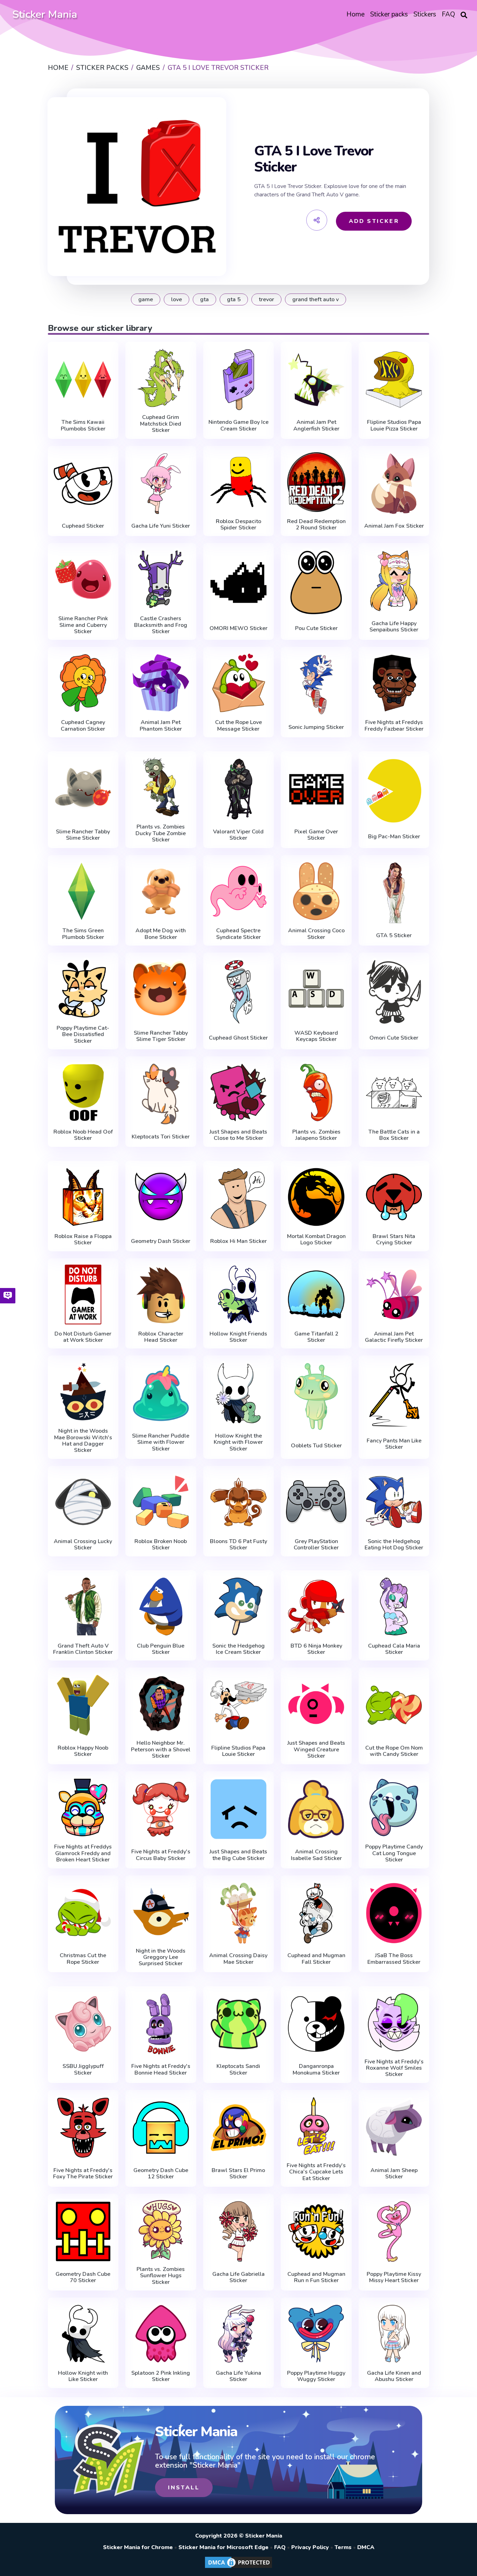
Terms (343, 2547)
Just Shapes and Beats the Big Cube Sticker (238, 1855)
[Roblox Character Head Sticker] (161, 1294)
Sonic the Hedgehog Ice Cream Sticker (239, 1649)
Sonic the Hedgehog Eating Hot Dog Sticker (394, 1545)
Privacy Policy (310, 2547)
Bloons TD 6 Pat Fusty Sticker (239, 1545)
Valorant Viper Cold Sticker (238, 835)
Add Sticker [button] (374, 221)
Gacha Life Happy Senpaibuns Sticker (394, 627)
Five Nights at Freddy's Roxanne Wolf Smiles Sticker (394, 2068)
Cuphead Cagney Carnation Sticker (83, 726)
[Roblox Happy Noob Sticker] (83, 1705)
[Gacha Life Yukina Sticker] (239, 2334)
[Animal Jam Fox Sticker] (394, 484)
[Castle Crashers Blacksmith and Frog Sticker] (161, 579)
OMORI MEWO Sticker (239, 628)
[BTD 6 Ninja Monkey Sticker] (316, 1607)
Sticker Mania (45, 15)
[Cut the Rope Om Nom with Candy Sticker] (394, 1705)
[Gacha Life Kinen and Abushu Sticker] (394, 2334)
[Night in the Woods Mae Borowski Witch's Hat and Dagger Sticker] (83, 1392)
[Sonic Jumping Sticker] (316, 685)
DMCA (366, 2547)
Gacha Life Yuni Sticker (161, 526)
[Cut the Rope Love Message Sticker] (239, 683)
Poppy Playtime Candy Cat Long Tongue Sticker (394, 1853)
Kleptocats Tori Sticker (161, 1137)
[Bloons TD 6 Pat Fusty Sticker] (239, 1502)
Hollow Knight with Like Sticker (83, 2376)
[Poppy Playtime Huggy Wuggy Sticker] (316, 2334)
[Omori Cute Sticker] (394, 992)
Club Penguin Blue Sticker (161, 1649)
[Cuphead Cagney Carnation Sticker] (83, 683)
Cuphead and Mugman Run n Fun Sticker (316, 2277)
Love (177, 299)
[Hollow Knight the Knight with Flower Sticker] (239, 1393)
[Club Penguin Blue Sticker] (161, 1607)
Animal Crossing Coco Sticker (316, 934)
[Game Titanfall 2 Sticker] (316, 1294)
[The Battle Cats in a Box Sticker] (394, 1092)
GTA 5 (234, 299)
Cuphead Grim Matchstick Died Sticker (161, 424)
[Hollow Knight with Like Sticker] (83, 2334)
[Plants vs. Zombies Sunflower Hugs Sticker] (161, 2230)
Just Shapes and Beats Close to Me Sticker (238, 1135)
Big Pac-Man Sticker (394, 837)
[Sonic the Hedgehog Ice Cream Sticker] (239, 1607)
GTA (204, 299)
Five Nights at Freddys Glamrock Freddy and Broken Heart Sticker (83, 1853)
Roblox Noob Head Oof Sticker (83, 1135)
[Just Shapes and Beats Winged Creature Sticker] (316, 1704)
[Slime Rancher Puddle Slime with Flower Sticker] (161, 1393)
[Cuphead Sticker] (83, 484)
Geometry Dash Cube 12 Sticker (161, 2174)
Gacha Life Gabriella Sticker (239, 2277)
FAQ (280, 2547)
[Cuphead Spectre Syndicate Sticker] (239, 891)
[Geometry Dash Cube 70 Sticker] (83, 2231)
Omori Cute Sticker (394, 1038)
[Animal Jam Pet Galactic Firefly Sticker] (394, 1294)
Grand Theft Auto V (315, 299)
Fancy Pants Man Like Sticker (394, 1444)
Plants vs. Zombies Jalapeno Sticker (316, 1135)
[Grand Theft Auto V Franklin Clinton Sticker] (83, 1607)
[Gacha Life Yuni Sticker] (161, 484)
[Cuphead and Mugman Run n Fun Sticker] (316, 2231)
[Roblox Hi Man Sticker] (239, 1199)
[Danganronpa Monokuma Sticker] (316, 2024)
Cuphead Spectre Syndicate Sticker (239, 934)
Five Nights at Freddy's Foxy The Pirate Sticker (83, 2174)
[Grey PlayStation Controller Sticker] (316, 1502)
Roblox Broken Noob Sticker (161, 1545)
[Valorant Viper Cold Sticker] (239, 789)
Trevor (266, 299)
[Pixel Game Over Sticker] (316, 789)
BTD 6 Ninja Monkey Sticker (316, 1649)
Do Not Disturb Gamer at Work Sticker (83, 1337)
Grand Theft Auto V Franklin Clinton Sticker (83, 1649)
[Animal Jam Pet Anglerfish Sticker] (316, 379)
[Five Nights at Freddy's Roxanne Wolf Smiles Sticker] (394, 2022)
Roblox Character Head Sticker (161, 1337)
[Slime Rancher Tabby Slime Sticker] (83, 789)
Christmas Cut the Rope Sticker (83, 1959)
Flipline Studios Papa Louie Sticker (238, 1751)
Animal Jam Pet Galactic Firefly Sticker (394, 1337)
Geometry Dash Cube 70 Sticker (83, 2277)
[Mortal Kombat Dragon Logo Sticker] (316, 1197)
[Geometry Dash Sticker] (161, 1199)
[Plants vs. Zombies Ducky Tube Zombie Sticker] (161, 787)
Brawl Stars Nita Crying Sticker (394, 1240)
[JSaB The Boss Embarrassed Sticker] (394, 1913)
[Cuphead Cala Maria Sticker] (394, 1607)
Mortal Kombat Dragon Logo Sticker (316, 1240)
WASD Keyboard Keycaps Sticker (316, 1036)
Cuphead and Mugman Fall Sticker (316, 1959)
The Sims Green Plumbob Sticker (83, 934)
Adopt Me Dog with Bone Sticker (161, 934)
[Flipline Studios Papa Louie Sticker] (239, 1705)
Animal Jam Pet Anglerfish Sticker (316, 425)
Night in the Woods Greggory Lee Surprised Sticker (161, 1957)
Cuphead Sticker (83, 526)
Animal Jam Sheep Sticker (394, 2174)
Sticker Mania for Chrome (138, 2547)
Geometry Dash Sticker (161, 1241)
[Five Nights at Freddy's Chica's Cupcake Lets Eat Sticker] (316, 2126)
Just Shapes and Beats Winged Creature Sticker (316, 1749)
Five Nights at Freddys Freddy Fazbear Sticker (394, 726)
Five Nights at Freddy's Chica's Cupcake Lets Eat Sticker (316, 2172)
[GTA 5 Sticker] (394, 893)
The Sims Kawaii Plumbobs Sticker (83, 425)
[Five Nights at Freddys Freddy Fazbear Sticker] (394, 683)
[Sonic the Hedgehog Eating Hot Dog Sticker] (394, 1502)
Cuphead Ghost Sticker (238, 1038)
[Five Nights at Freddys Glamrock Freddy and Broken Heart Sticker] (83, 1807)
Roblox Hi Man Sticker (239, 1241)
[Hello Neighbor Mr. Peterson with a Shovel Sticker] (161, 1704)
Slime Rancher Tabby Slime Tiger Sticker (161, 1036)
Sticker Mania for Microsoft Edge (223, 2547)
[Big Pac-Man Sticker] (394, 791)
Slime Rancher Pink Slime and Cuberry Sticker (83, 625)
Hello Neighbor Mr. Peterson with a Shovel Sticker (161, 1749)
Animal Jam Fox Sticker (394, 526)
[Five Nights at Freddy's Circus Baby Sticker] (161, 1809)
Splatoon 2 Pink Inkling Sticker (161, 2376)
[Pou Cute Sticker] (316, 582)
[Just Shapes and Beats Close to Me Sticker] (239, 1092)
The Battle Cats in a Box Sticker (394, 1135)
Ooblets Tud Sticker (316, 1446)
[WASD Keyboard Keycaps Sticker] (316, 990)
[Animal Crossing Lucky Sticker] (83, 1502)
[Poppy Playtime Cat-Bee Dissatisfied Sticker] (83, 989)
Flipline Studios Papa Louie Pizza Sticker (394, 425)
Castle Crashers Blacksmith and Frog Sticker (161, 625)
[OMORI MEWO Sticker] (239, 582)
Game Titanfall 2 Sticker (316, 1337)
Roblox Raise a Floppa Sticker (83, 1240)
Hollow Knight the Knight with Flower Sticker (238, 1442)
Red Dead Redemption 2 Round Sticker (316, 525)
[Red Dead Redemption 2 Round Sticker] (316, 482)
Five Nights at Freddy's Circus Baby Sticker (161, 1855)
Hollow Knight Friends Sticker (238, 1337)
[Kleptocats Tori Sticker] (161, 1094)
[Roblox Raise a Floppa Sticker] (83, 1197)
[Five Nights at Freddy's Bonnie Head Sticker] (161, 2024)
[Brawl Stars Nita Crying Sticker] (394, 1197)
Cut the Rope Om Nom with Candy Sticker (394, 1751)
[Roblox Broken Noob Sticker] (161, 1502)
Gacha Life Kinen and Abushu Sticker (394, 2376)
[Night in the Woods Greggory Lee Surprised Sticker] (161, 1912)
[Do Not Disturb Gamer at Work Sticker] (83, 1294)
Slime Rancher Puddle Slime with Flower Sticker (161, 1442)
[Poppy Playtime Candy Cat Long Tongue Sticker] (394, 1807)
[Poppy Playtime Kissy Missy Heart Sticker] (394, 2231)
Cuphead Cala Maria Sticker (394, 1649)
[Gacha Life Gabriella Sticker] (239, 2231)
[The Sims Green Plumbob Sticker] (83, 891)
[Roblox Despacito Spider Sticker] (239, 482)
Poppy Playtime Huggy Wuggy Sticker (316, 2376)
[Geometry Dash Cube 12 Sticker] (161, 2128)
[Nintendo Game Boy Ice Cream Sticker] (239, 379)
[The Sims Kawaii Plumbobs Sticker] (83, 379)
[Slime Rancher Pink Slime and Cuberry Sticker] (83, 579)
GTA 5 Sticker (394, 935)
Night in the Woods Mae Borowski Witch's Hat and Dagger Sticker (83, 1441)
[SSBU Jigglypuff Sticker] (83, 2024)
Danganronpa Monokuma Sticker (316, 2070)
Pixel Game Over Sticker (316, 835)
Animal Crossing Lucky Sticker (83, 1545)
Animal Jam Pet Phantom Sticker (161, 726)
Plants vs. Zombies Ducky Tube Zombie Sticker (161, 833)
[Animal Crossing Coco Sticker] (316, 891)
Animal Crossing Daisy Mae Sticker (238, 1959)
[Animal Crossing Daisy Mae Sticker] (239, 1913)
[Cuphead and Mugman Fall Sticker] (316, 1913)
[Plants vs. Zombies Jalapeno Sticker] (316, 1092)
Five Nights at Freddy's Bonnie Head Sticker (161, 2070)
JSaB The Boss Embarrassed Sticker (394, 1959)
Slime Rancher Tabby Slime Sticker (83, 835)
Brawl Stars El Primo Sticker (238, 2174)
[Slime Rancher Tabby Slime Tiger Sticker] (161, 990)
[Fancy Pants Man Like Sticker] (394, 1395)
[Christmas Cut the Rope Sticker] (83, 1913)
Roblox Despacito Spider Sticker (239, 525)
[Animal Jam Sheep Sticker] (394, 2128)
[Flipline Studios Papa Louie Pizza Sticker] (394, 379)
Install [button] (184, 2488)
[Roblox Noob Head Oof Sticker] (83, 1092)
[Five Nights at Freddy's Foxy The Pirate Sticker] (83, 2128)
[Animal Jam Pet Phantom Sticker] (161, 683)
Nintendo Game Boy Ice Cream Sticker (239, 425)
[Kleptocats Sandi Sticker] (239, 2024)
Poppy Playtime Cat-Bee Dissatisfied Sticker (83, 1034)
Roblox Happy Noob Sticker (83, 1751)
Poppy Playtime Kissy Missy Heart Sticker (394, 2277)
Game (146, 299)
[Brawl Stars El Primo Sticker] (239, 2128)
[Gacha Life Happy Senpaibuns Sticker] (394, 581)
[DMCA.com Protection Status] (239, 2568)
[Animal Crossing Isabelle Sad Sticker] (316, 1809)
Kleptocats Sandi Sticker (238, 2070)
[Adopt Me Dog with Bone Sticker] (161, 891)
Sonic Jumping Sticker (316, 727)
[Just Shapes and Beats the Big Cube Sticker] (239, 1809)
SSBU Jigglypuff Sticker (83, 2070)
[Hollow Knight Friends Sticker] (239, 1294)
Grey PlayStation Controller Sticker (316, 1545)
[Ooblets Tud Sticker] (316, 1396)
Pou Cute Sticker (316, 628)
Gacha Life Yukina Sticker (239, 2376)
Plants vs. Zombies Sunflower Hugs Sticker (161, 2276)
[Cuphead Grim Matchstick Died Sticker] (161, 378)
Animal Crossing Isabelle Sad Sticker (316, 1855)
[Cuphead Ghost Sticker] (239, 992)
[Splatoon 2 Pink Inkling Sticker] (161, 2334)
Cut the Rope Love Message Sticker (239, 726)
